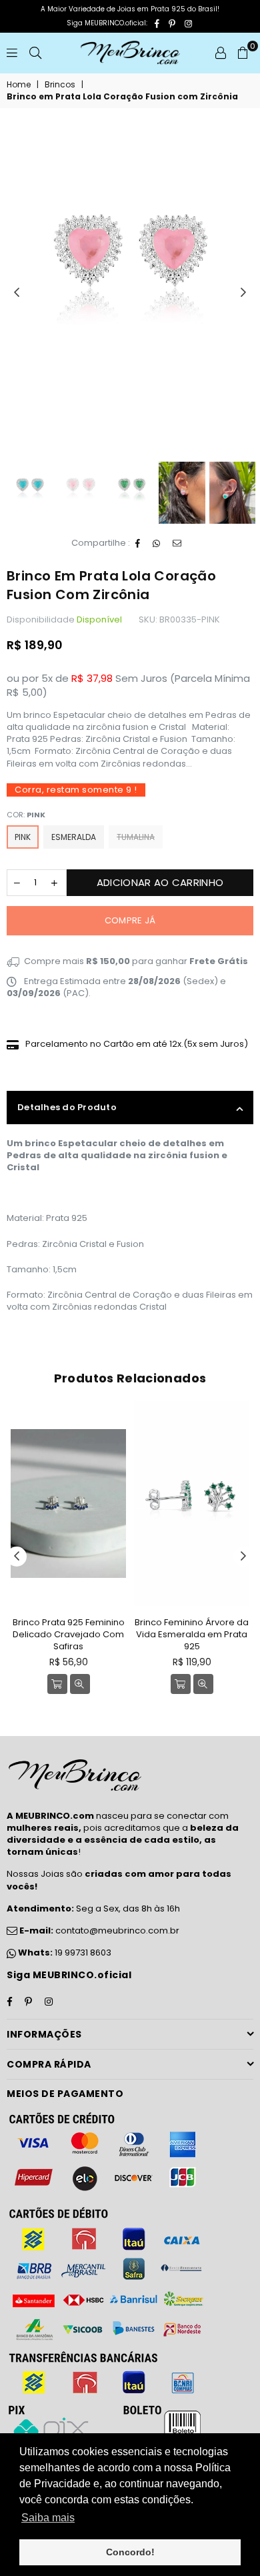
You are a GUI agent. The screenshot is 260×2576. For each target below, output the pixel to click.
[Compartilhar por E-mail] (177, 544)
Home (19, 85)
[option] (130, 252)
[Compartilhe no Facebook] (138, 544)
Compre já (130, 920)
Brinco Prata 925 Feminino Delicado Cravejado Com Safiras (69, 1634)
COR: (26, 815)
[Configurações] (221, 53)
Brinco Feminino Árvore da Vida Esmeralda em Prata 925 (192, 1634)
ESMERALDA (74, 837)
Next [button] (243, 293)
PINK (23, 837)
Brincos (60, 85)
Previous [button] (17, 293)
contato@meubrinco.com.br (98, 1930)
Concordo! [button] (130, 2552)
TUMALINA (136, 837)
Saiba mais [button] (48, 2518)
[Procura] (35, 53)
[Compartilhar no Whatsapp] (157, 544)
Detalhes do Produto (67, 1107)
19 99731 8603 (83, 1953)
